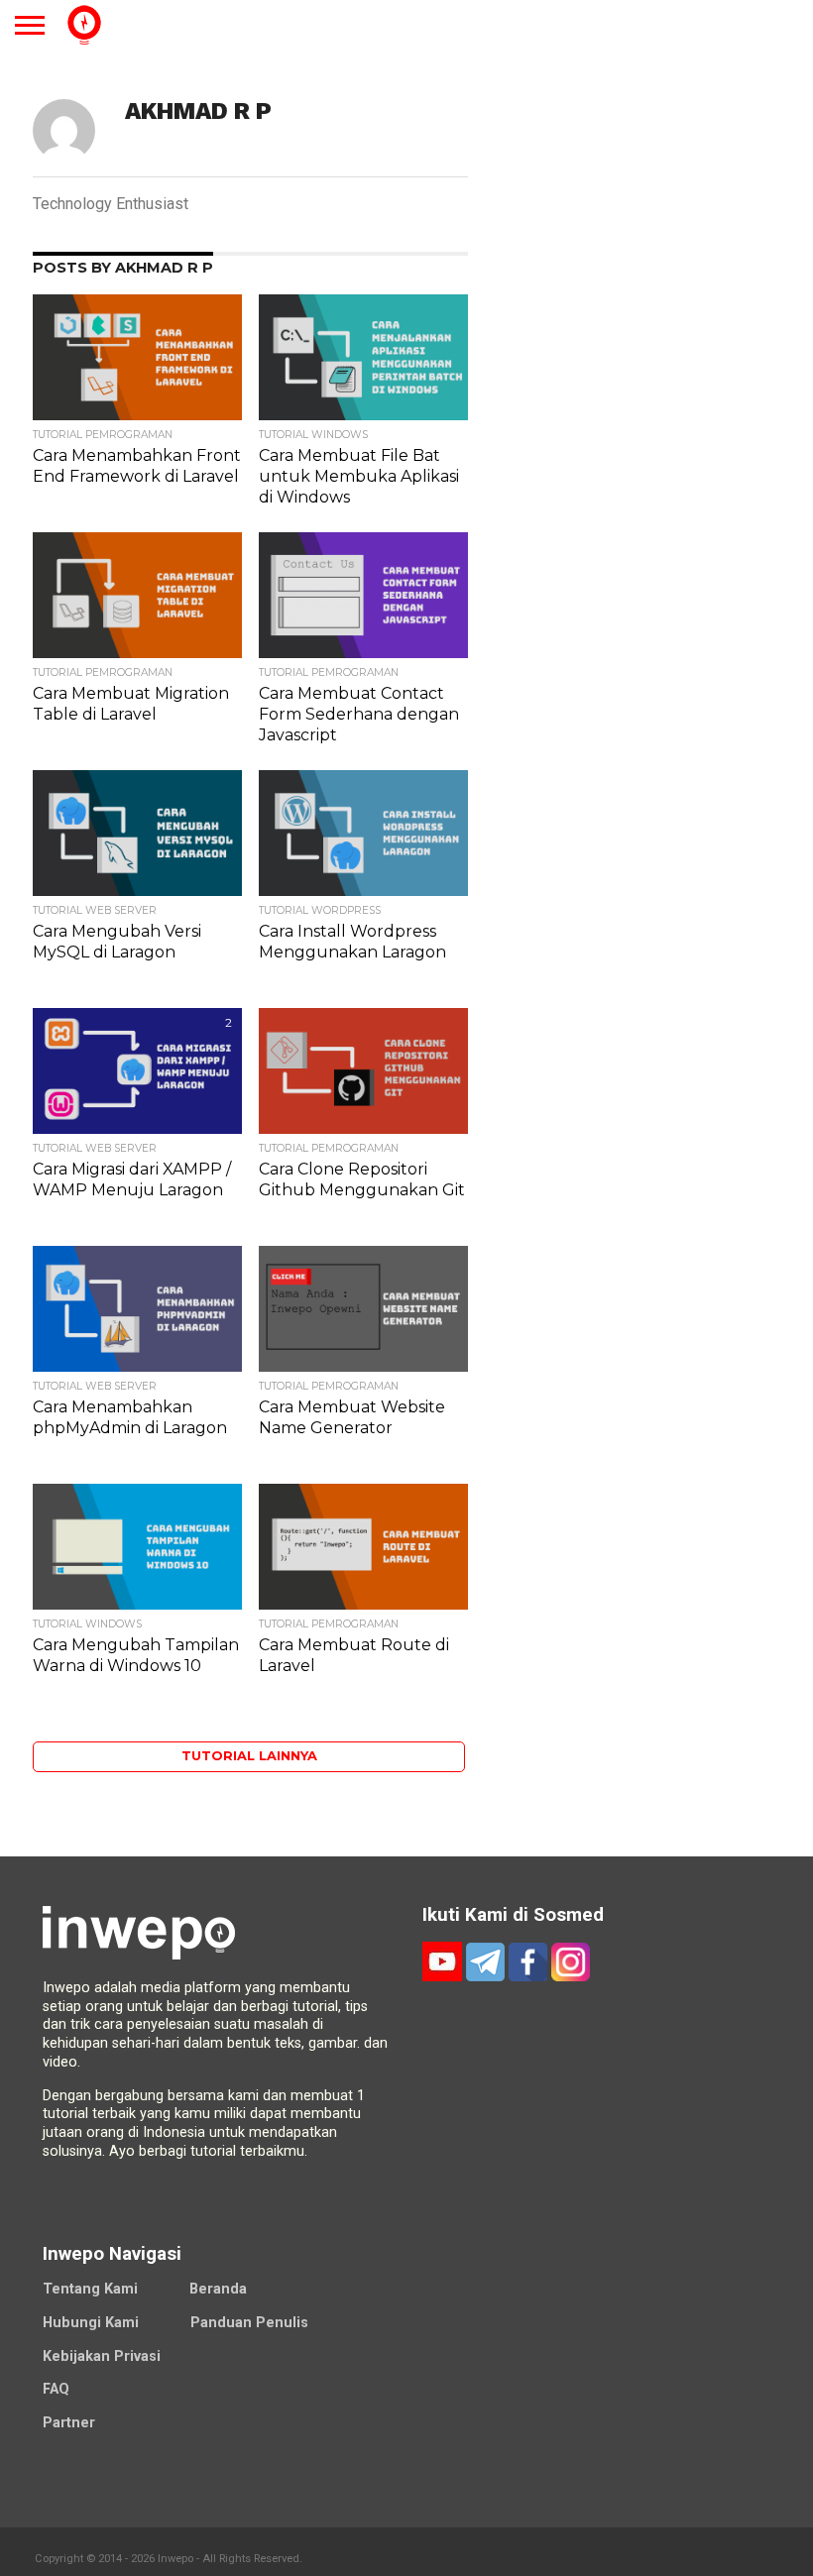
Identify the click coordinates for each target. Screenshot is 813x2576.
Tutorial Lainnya (249, 1756)
